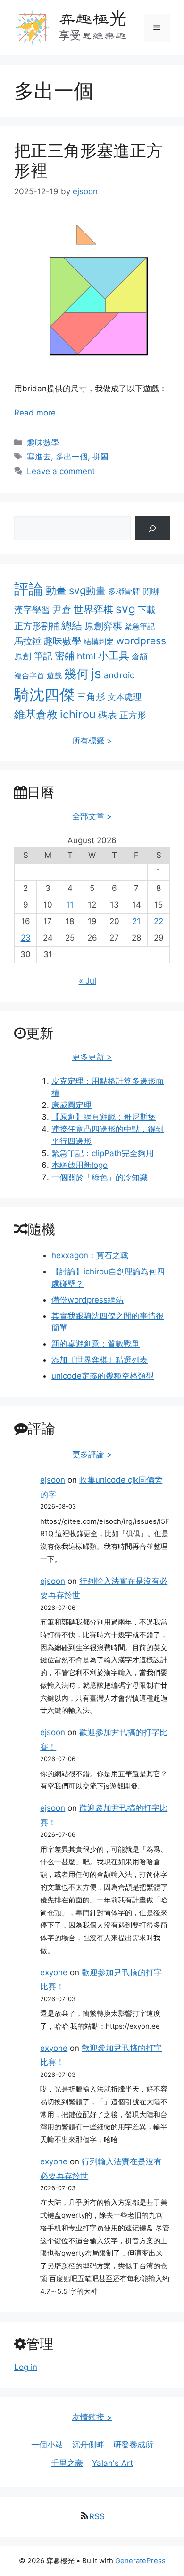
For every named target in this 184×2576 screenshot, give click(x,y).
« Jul (88, 981)
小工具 (114, 656)
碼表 (108, 715)
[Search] (153, 528)
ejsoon (53, 1480)
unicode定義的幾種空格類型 (103, 1376)
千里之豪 (67, 2463)
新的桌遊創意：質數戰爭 (96, 1344)
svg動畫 (87, 590)
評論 (29, 589)
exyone (54, 1972)
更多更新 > (92, 1057)
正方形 (133, 715)
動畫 (56, 590)
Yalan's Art (113, 2463)
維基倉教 (36, 714)
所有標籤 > (92, 741)
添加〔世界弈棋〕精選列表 (100, 1360)
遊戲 (54, 675)
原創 (23, 656)
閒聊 (151, 591)
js (96, 674)
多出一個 (72, 457)
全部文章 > (92, 816)
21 (136, 921)
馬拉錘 (28, 641)
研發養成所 (133, 2445)
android (120, 675)
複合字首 (29, 675)
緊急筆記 (140, 626)
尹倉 (62, 610)
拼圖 (100, 457)
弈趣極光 (92, 18)
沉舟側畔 (88, 2445)
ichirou (78, 714)
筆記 (43, 656)
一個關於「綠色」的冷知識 (100, 1177)
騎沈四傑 (44, 695)
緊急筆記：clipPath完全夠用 (103, 1153)
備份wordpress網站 (88, 1300)
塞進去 (39, 457)
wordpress (141, 641)
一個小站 (47, 2445)
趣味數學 (43, 442)
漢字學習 (32, 610)
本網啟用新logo (79, 1165)
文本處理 (125, 697)
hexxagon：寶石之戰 (90, 1255)
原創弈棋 (103, 626)
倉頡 (140, 657)
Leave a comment (61, 471)
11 (70, 905)
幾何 (76, 674)
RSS (97, 2516)
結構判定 (99, 641)
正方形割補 (37, 626)
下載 (147, 610)
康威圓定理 (71, 1105)
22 (159, 921)
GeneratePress (140, 2561)
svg (125, 609)
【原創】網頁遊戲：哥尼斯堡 (104, 1117)
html (86, 656)
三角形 (91, 697)
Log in (26, 2367)
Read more (35, 413)
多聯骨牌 (124, 591)
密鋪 (65, 656)
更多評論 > (92, 1454)
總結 (72, 625)
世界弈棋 (93, 609)
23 (26, 938)
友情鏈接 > (92, 2417)
